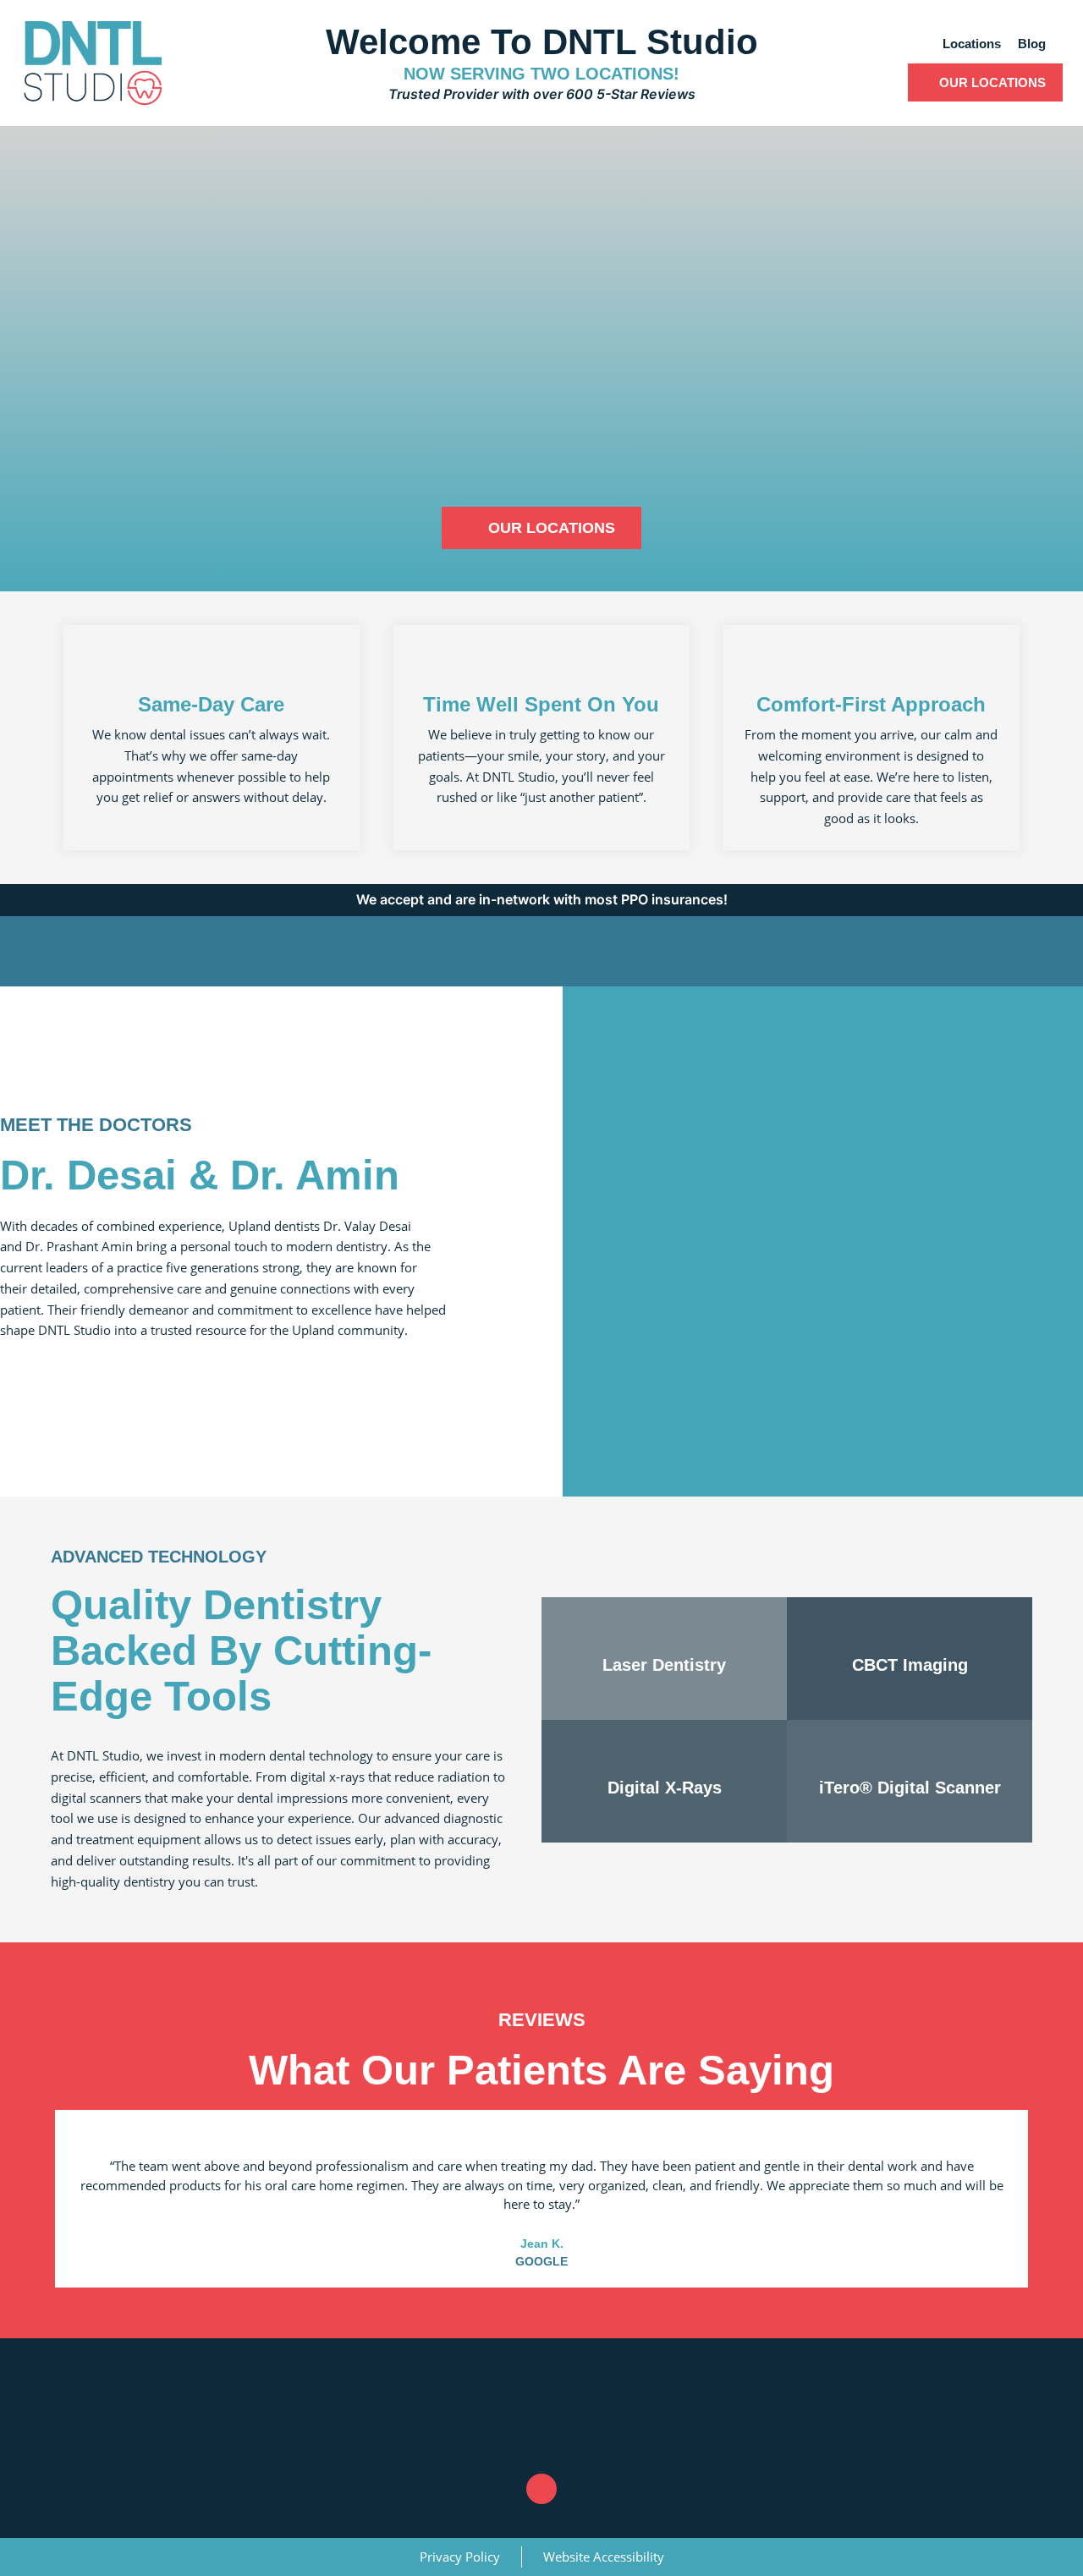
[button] (481, 2271)
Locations (972, 44)
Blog (1032, 44)
